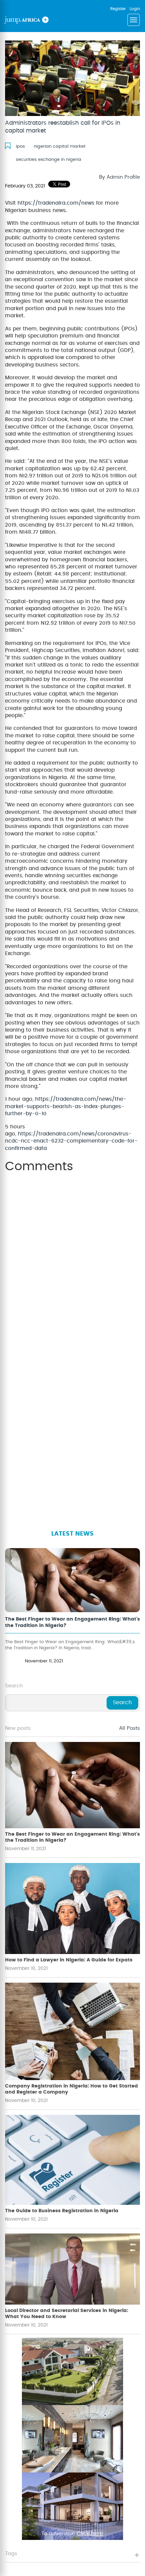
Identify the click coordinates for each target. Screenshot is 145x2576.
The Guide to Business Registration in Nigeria (62, 2211)
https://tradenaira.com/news (56, 203)
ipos (20, 146)
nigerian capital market (60, 146)
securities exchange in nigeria (49, 160)
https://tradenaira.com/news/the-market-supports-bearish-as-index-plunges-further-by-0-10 (66, 1106)
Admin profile (123, 177)
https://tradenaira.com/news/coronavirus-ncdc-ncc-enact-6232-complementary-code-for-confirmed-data (71, 1141)
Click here (90, 2534)
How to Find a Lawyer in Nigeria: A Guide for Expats (69, 1960)
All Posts (129, 1728)
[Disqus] (72, 1262)
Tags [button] (11, 2554)
